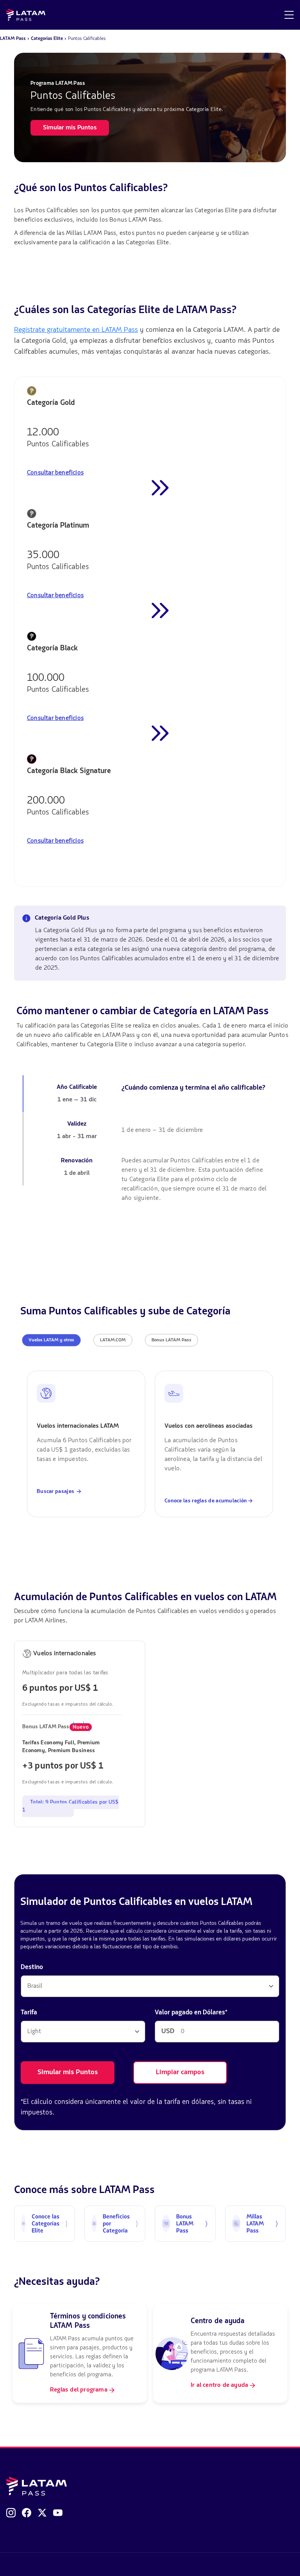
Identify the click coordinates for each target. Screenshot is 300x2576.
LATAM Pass (13, 38)
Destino (32, 1967)
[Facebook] (27, 2513)
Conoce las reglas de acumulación (206, 1501)
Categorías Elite (47, 38)
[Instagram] (11, 2513)
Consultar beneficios (55, 473)
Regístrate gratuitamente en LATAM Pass (76, 330)
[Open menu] (289, 15)
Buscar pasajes (56, 1491)
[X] (42, 2513)
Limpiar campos (180, 2073)
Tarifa (29, 2013)
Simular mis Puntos (68, 2073)
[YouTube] (58, 2513)
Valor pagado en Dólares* (191, 2013)
